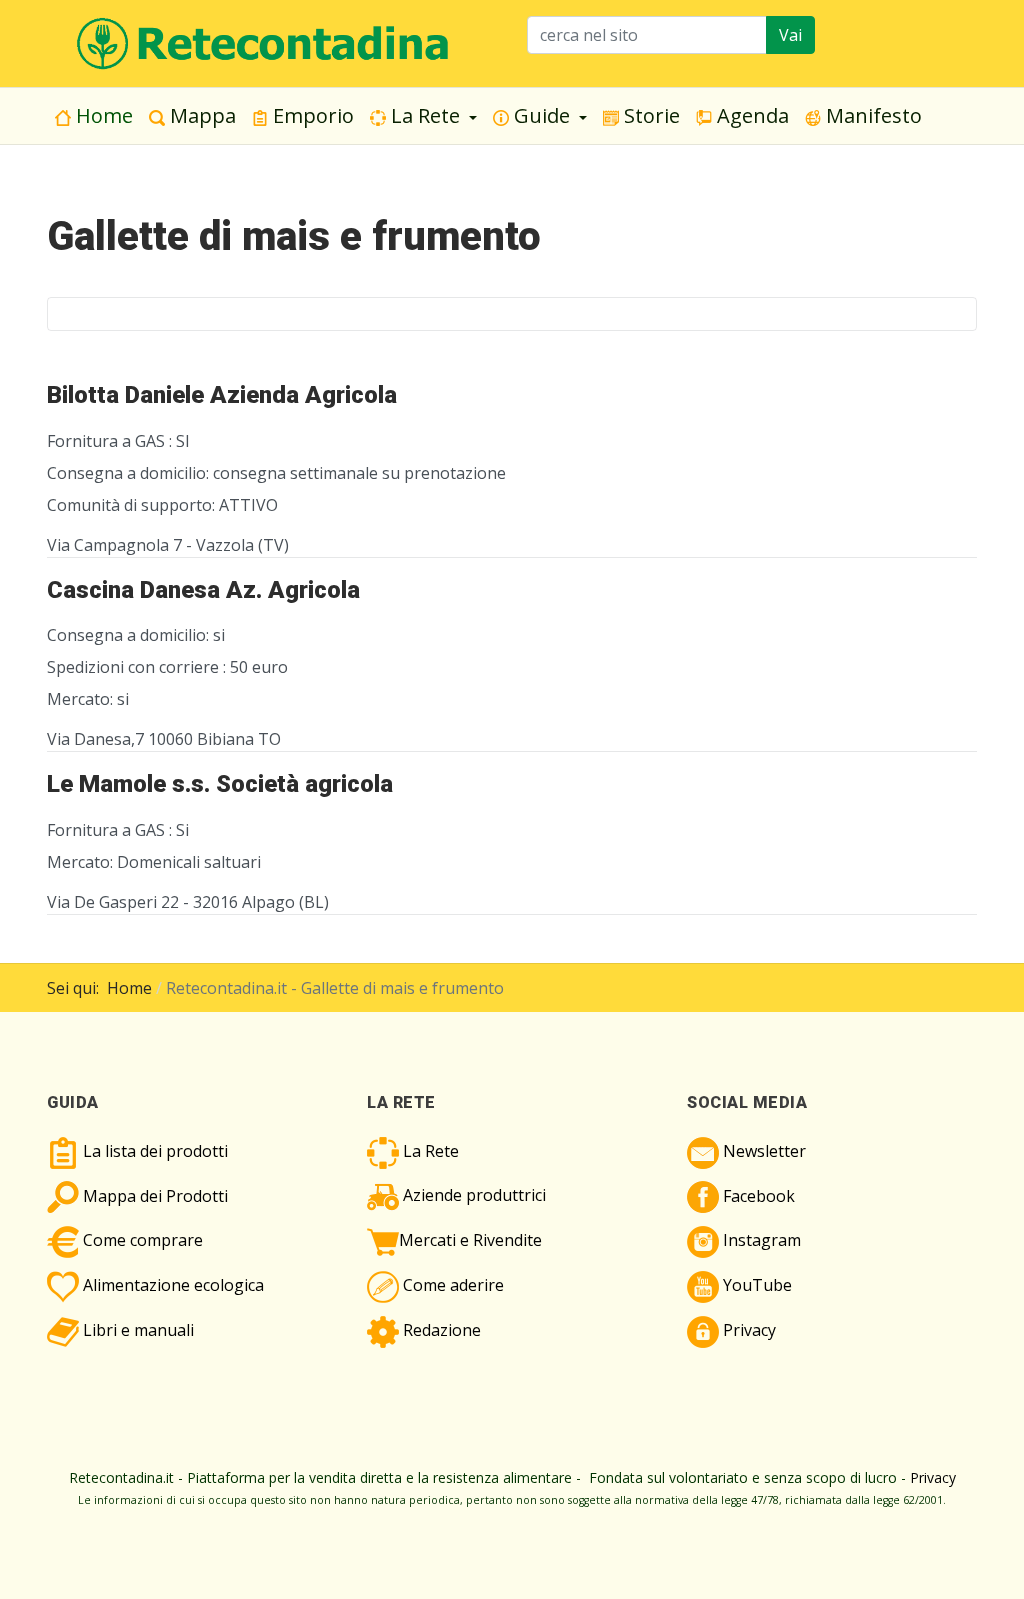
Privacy (933, 1477)
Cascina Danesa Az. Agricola (203, 590)
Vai (790, 35)
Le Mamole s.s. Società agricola (220, 784)
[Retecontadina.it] (264, 41)
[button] (423, 116)
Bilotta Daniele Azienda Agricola (222, 395)
